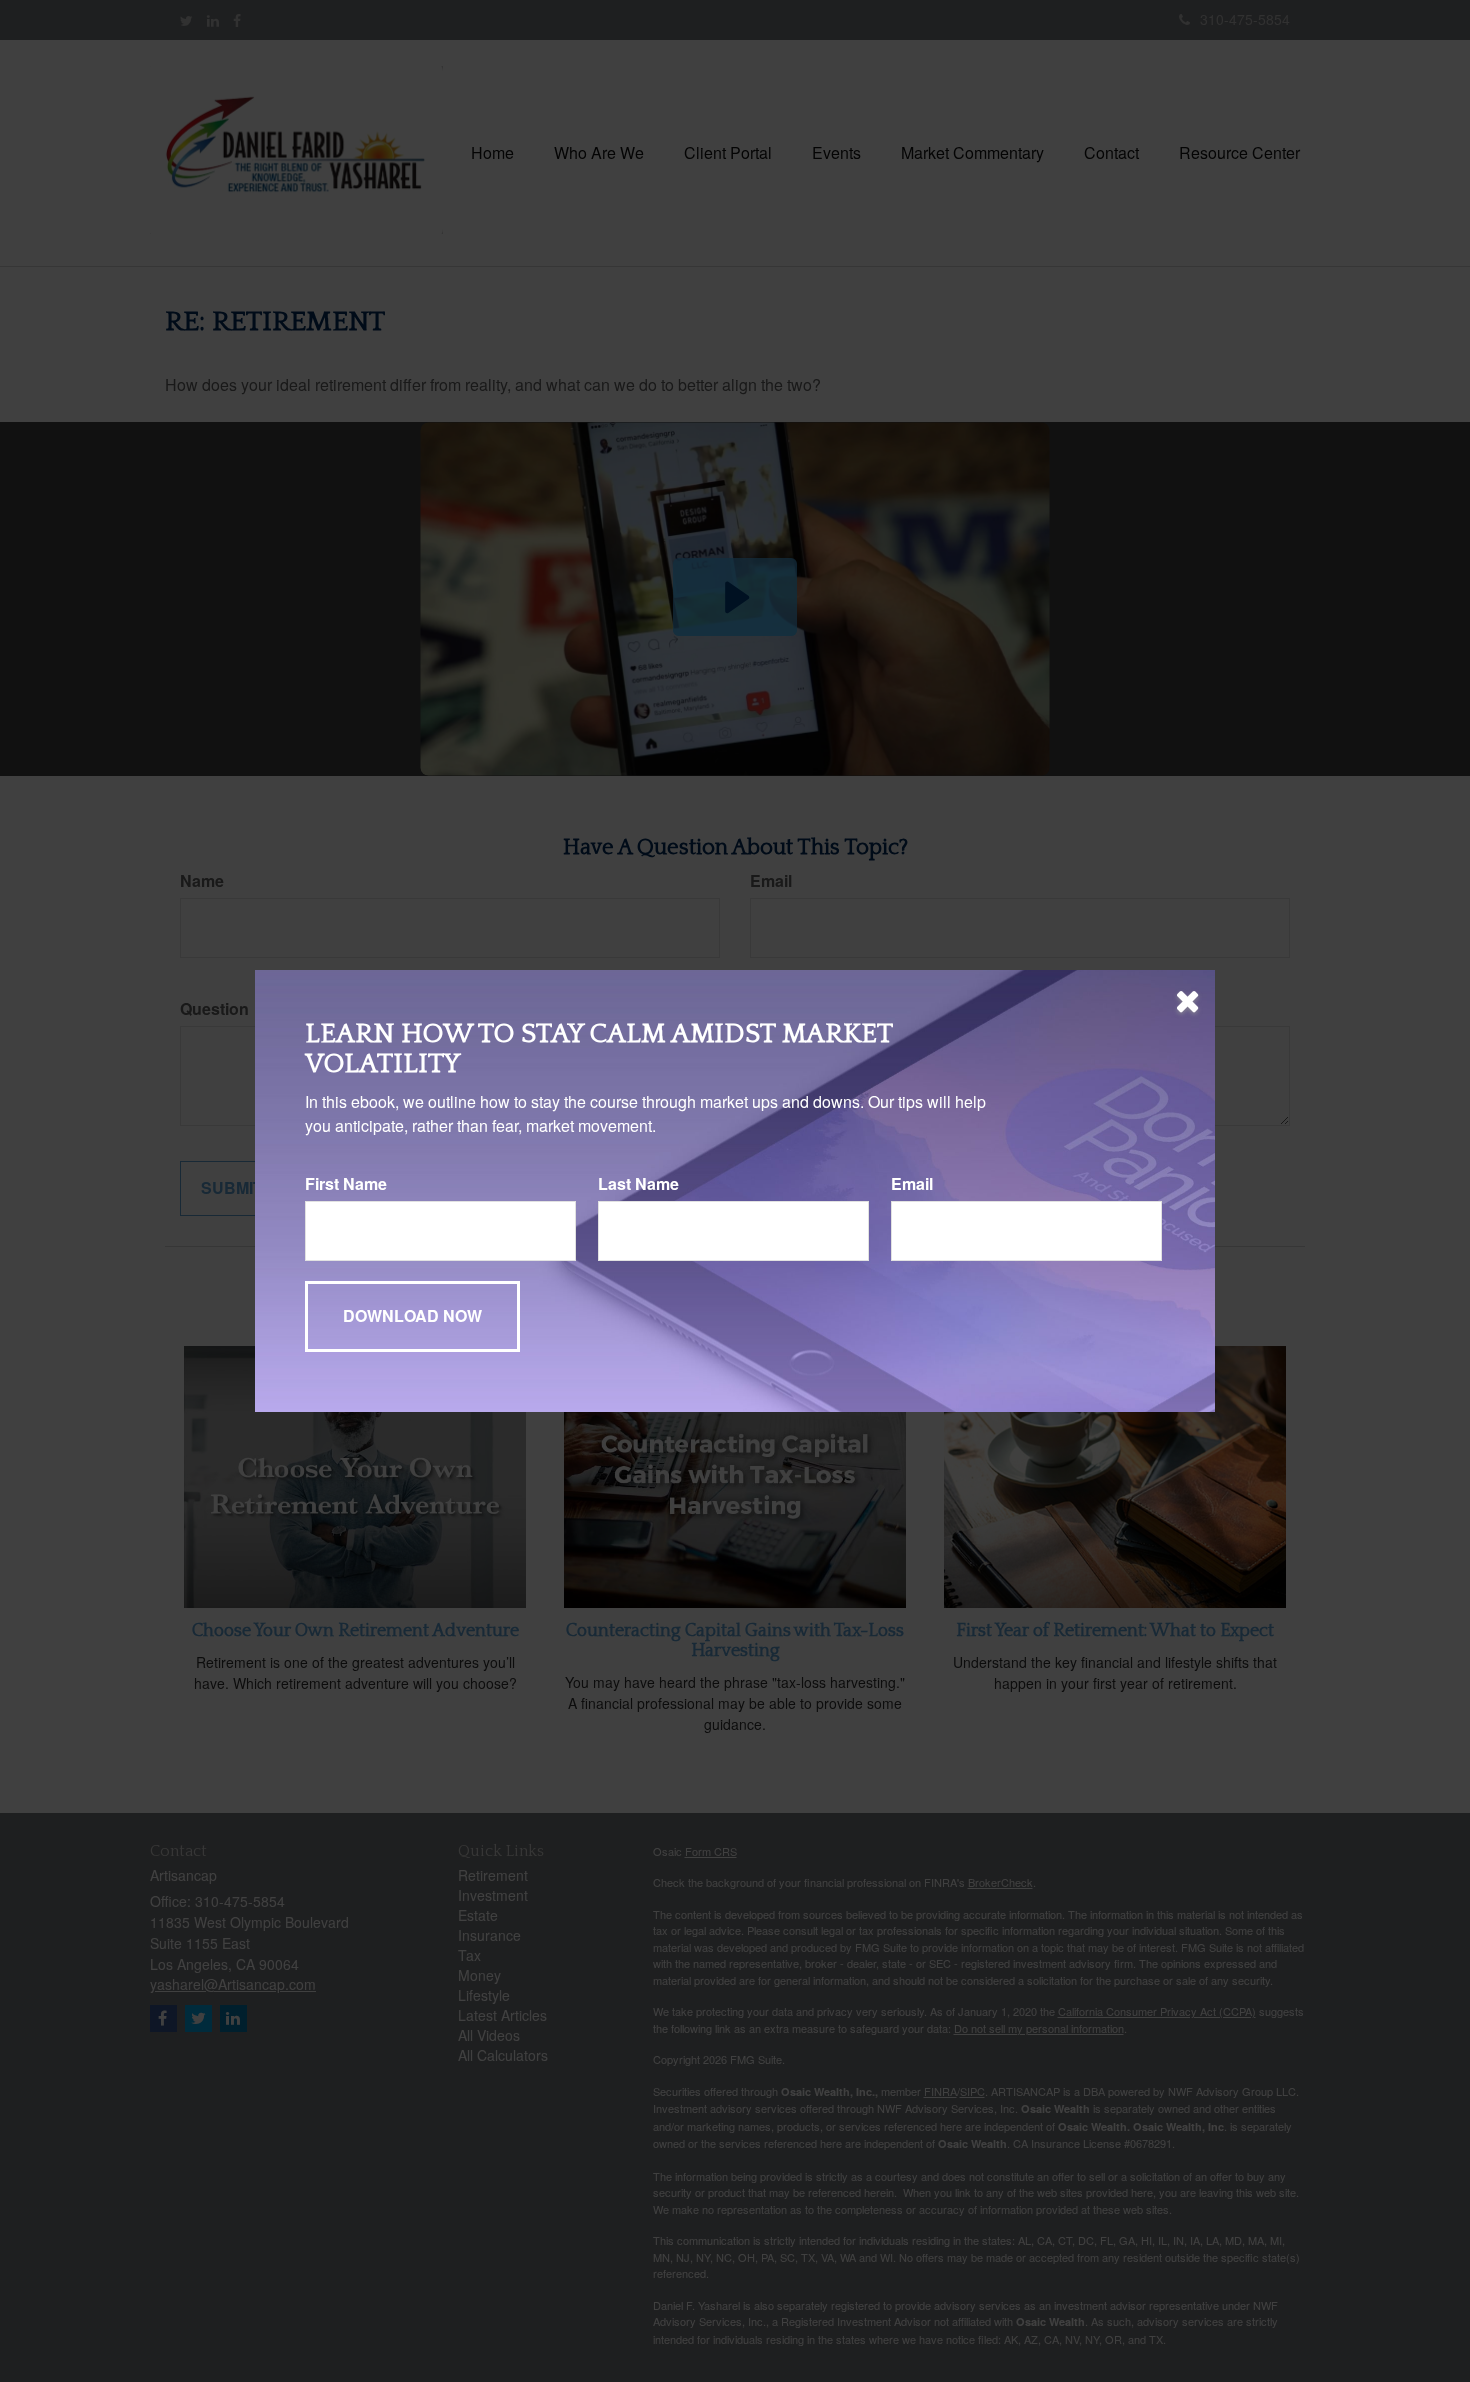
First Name (346, 1184)
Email (912, 1184)
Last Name (638, 1184)
